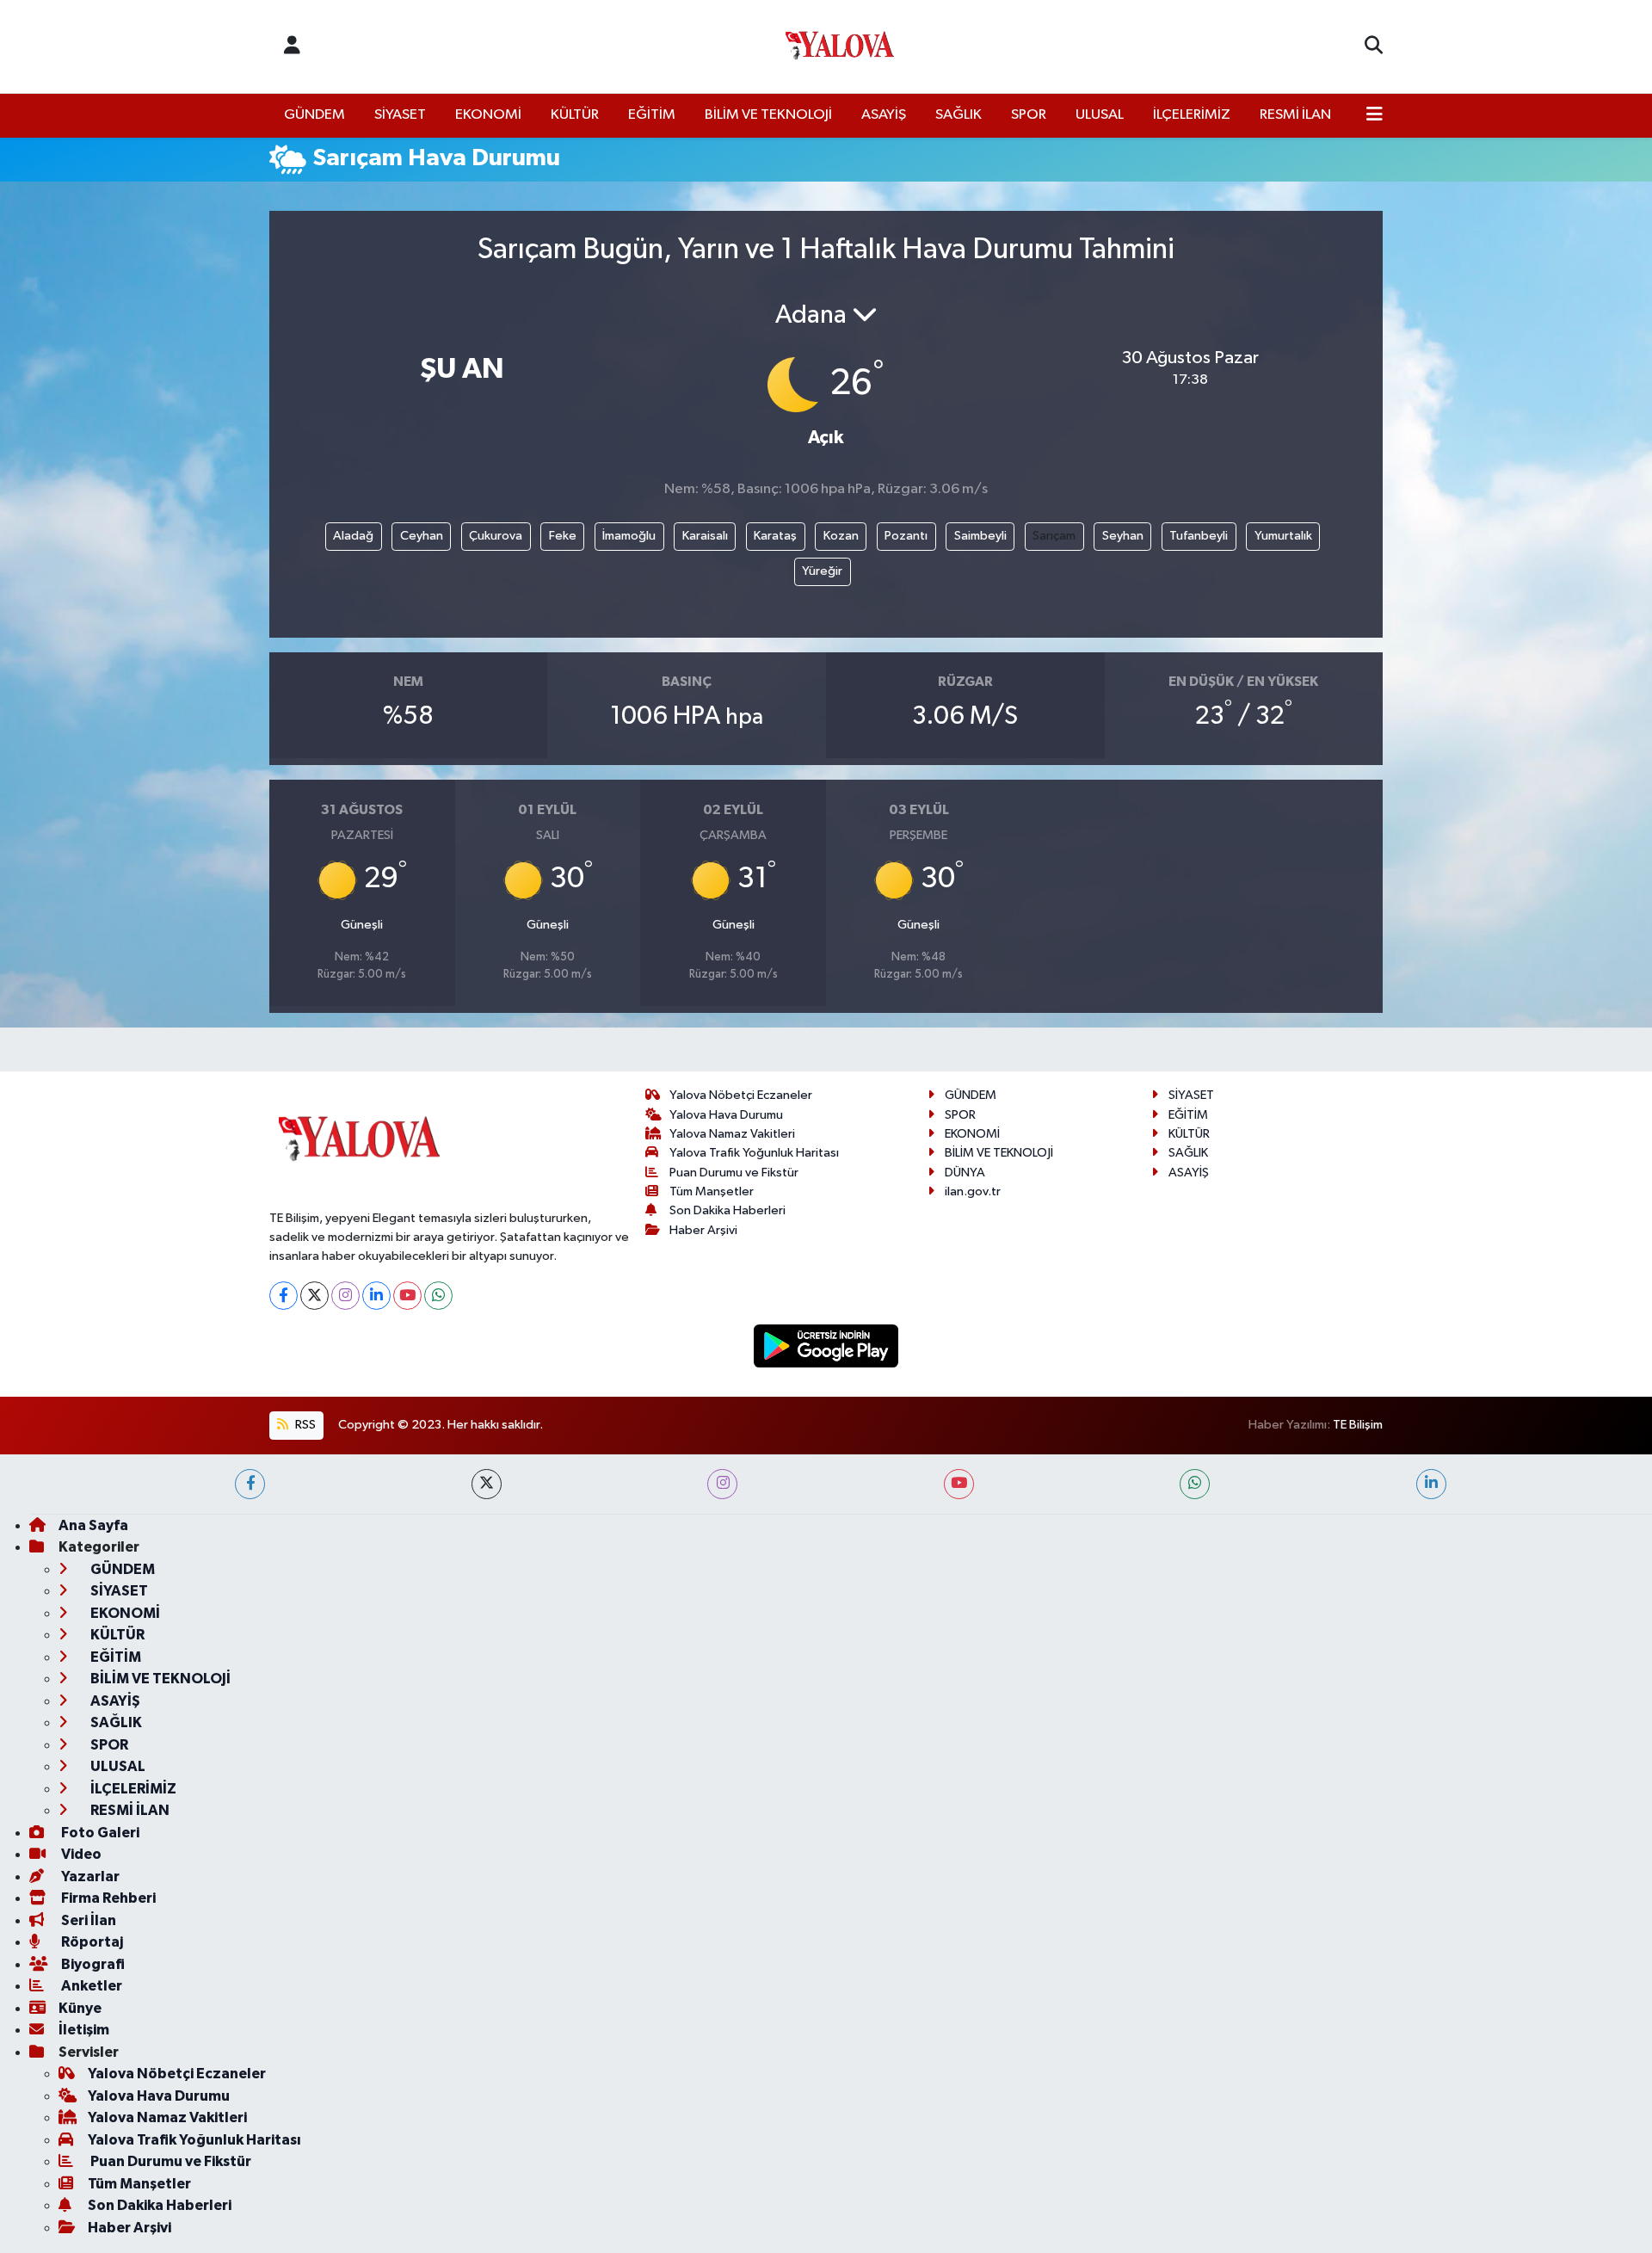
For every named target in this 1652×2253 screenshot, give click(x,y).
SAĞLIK (959, 115)
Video (80, 1854)
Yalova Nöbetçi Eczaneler (741, 1095)
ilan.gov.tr (973, 1191)
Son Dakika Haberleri (727, 1210)
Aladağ (353, 536)
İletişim (84, 2030)
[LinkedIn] (376, 1296)
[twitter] (487, 1484)
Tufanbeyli (1199, 536)
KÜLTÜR (575, 115)
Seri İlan (87, 1920)
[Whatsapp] (438, 1296)
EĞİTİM (652, 115)
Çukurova (496, 536)
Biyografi (92, 1964)
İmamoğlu (629, 536)
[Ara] (1374, 46)
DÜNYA (965, 1173)
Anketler (90, 1986)
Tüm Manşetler (712, 1191)
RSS (304, 1425)
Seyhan (1123, 536)
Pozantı (906, 536)
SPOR (1029, 115)
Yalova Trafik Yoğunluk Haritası (754, 1153)
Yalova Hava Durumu (726, 1115)
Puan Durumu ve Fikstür (734, 1173)
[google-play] (826, 1346)
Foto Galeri (99, 1833)
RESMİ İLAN (1295, 115)
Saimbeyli (980, 536)
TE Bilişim (1358, 1425)
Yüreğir (822, 571)
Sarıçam (1054, 536)
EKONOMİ (488, 115)
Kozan (841, 536)
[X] (314, 1296)
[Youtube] (407, 1296)
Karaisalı (705, 536)
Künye (80, 2008)
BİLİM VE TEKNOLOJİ (768, 115)
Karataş (775, 536)
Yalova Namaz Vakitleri (732, 1134)
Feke (563, 536)
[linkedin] (1431, 1484)
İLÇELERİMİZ (1192, 115)
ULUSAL (1100, 115)
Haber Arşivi (703, 1230)
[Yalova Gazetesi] (840, 47)
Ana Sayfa (93, 1525)
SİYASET (400, 115)
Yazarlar (89, 1876)
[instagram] (722, 1484)
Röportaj (91, 1942)
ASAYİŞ (884, 115)
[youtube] (959, 1484)
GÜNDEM (314, 115)
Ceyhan (422, 536)
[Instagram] (345, 1296)
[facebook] (250, 1484)
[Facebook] (284, 1296)
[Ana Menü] (1375, 115)
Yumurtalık (1283, 536)
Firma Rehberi (107, 1898)
